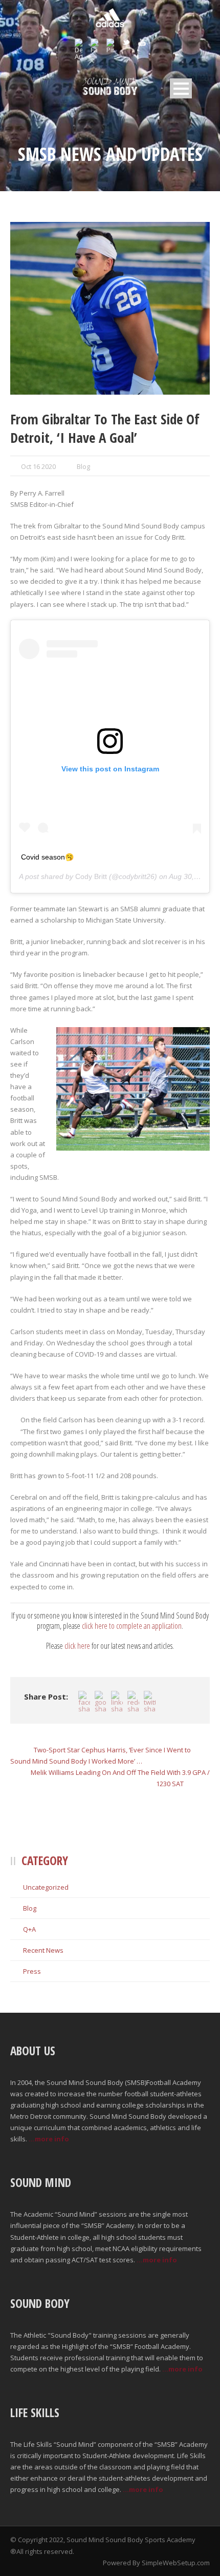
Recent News (43, 1950)
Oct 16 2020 (38, 466)
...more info (49, 2139)
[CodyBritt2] (110, 308)
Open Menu (181, 88)
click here (77, 1646)
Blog (83, 466)
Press (32, 1971)
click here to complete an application (132, 1626)
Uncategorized (46, 1887)
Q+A (29, 1929)
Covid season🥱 (47, 857)
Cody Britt (91, 876)
